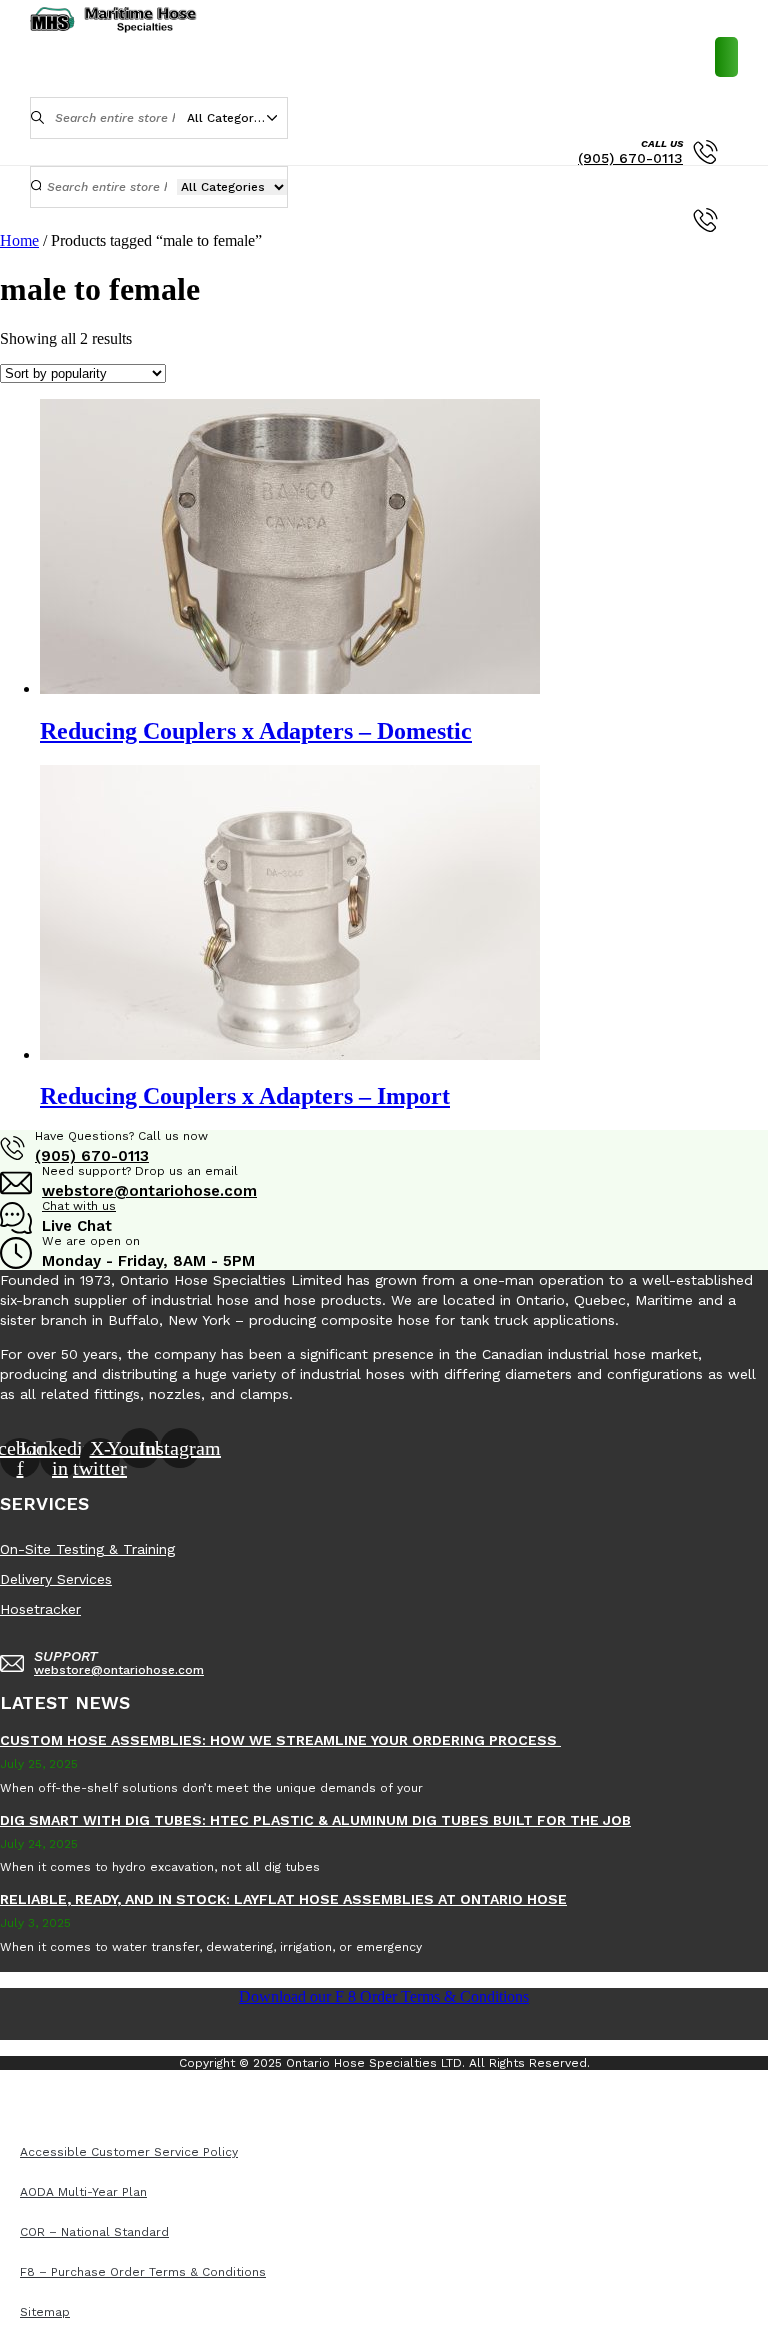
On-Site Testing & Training (87, 1549)
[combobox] (237, 118)
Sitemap (316, 2112)
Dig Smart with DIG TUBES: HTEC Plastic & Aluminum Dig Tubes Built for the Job (315, 1820)
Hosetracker (40, 1609)
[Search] (38, 117)
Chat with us (79, 1206)
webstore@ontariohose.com (149, 1191)
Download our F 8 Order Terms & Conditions (384, 1996)
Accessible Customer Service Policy (124, 2092)
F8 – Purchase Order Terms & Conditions (138, 2112)
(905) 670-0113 (630, 158)
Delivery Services (56, 1579)
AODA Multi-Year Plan (326, 2092)
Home (19, 240)
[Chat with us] (16, 1223)
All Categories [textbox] (229, 118)
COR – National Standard (494, 2092)
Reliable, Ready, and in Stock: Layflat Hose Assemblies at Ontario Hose (283, 1899)
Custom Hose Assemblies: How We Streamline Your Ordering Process (280, 1740)
